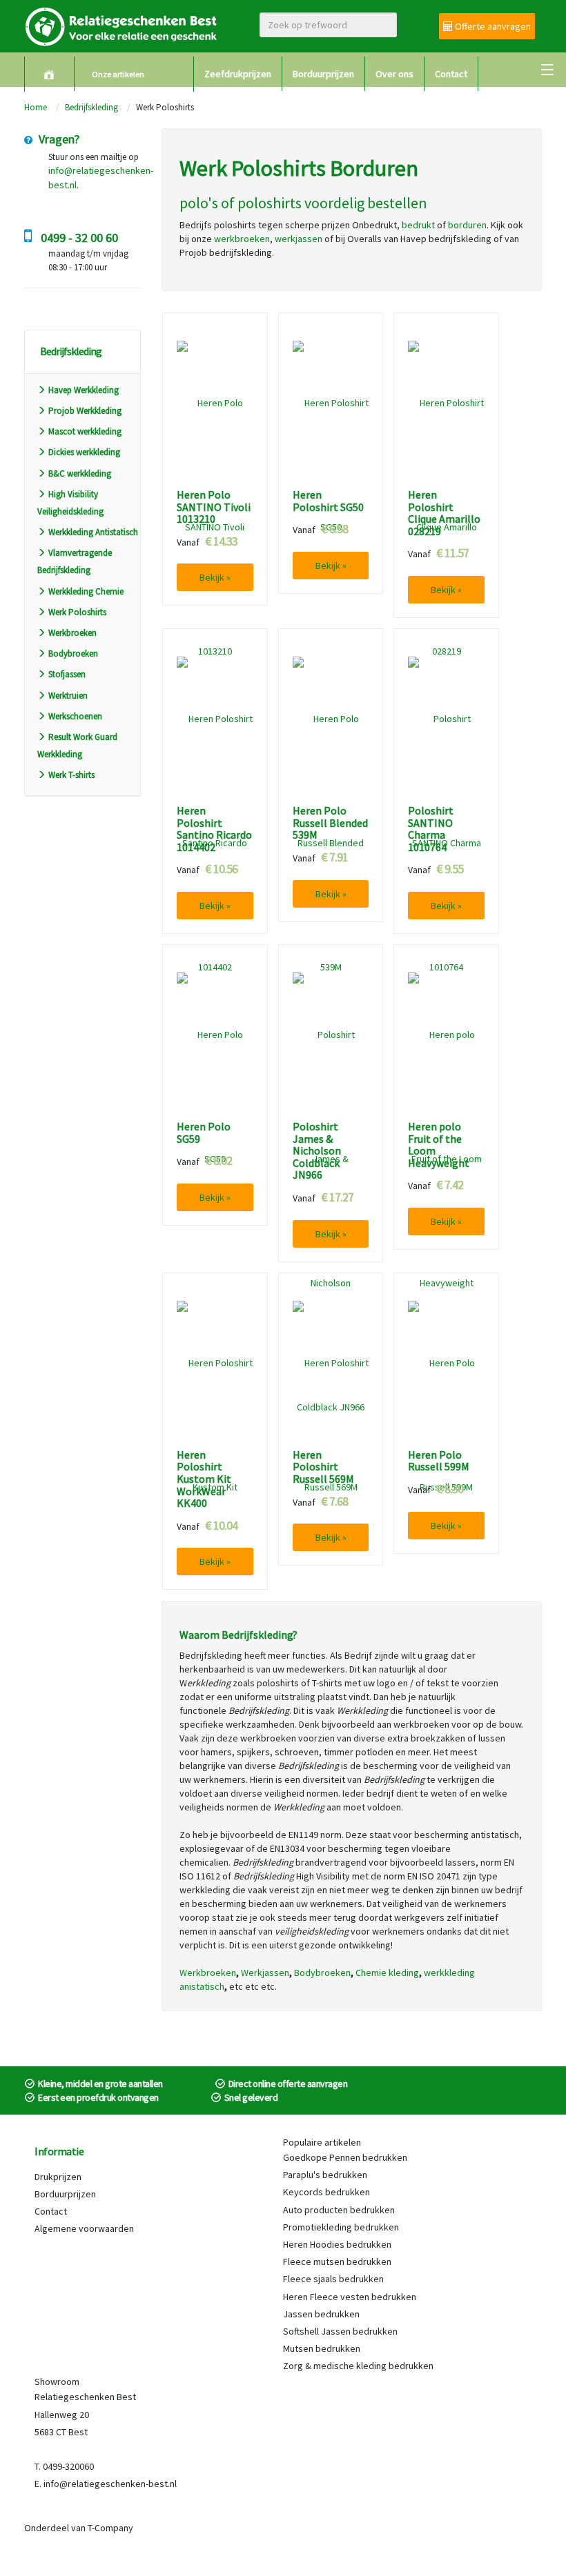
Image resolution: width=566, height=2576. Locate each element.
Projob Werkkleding (85, 411)
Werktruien (68, 696)
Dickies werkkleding (84, 452)
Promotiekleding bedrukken (341, 2227)
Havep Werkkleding (84, 390)
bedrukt (418, 225)
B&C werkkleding (80, 473)
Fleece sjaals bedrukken (333, 2279)
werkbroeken (242, 239)
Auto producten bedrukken (339, 2210)
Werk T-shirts (71, 775)
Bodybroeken (73, 653)
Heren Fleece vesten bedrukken (350, 2297)
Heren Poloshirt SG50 (328, 501)
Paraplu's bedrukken (325, 2175)
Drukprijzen (58, 2177)
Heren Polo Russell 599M (439, 1461)
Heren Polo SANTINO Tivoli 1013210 (214, 507)
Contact (451, 74)
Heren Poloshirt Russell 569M (323, 1467)
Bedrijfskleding (91, 107)
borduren (467, 225)
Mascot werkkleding (85, 431)
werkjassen (299, 239)
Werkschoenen (75, 716)
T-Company (110, 2528)
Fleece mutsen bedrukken (337, 2262)
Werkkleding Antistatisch (93, 532)
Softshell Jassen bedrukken (340, 2331)
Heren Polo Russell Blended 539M (330, 823)
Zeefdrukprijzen (238, 74)
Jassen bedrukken (321, 2314)
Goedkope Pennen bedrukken (345, 2157)
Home (36, 107)
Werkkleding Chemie (86, 591)
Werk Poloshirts (77, 612)
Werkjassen (265, 1973)
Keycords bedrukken (326, 2192)
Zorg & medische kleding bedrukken (358, 2366)
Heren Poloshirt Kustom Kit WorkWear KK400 (204, 1479)
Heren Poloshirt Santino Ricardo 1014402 (214, 829)
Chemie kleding (387, 1973)
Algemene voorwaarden (84, 2228)
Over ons (394, 74)
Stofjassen (67, 674)
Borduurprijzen (323, 74)
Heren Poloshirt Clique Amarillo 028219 (444, 513)
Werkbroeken (72, 633)
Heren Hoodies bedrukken (337, 2244)
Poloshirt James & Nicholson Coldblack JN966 (317, 1151)
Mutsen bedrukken (322, 2348)
